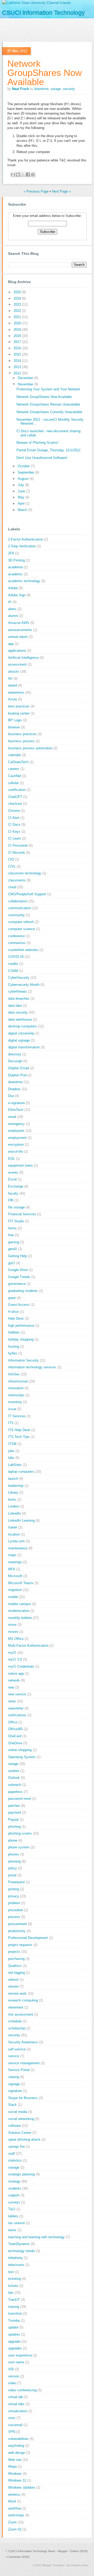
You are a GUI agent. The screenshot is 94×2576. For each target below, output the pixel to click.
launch (13, 1479)
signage (14, 2084)
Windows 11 (17, 2480)
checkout (15, 804)
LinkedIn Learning (21, 1520)
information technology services (32, 1367)
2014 (18, 361)
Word (12, 2501)
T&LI (12, 2209)
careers (14, 769)
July (21, 485)
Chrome (14, 811)
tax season (16, 2223)
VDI (11, 2369)
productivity (17, 1931)
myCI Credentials (21, 1666)
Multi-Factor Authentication (28, 1646)
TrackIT (14, 2300)
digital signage (19, 1040)
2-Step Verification (22, 546)
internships (16, 1395)
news (12, 1701)
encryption (16, 1144)
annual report (18, 637)
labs (11, 1458)
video (12, 2383)
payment (15, 1812)
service (14, 2056)
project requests (20, 1945)
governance (17, 1284)
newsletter (16, 1708)
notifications (17, 1715)
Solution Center (20, 2133)
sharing (14, 2077)
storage (14, 2167)
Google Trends (19, 1277)
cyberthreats (17, 991)
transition (15, 2313)
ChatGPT (15, 797)
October (24, 466)
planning (14, 1861)
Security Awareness (23, 2042)
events (13, 1172)
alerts (12, 609)
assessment (17, 664)
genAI (13, 1249)
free (11, 1235)
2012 (18, 373)
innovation (16, 1388)
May (22, 497)
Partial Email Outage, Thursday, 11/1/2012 (48, 450)
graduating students (23, 1291)
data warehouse (20, 1019)
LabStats (15, 1465)
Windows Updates (22, 2487)
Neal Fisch (21, 89)
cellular (13, 783)
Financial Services (22, 1214)
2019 (18, 330)
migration (15, 1590)
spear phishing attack (24, 2139)
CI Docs (14, 825)
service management (24, 2063)
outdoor (14, 1771)
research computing (23, 2000)
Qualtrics (15, 1966)
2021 (18, 317)
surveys (14, 2202)
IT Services (17, 1416)
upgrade (14, 2341)
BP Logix (15, 720)
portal (12, 1875)
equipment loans (20, 1165)
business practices (22, 734)
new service (17, 1694)
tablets (13, 2216)
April (22, 504)
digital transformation (24, 1047)
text (11, 2272)
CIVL (12, 866)
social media (18, 2112)
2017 (18, 342)
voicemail (15, 2425)
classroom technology (25, 873)
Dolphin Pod (17, 1075)
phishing (14, 1827)
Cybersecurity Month (24, 985)
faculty (13, 1193)
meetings (15, 1562)
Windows (15, 2474)
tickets (13, 2286)
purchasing (16, 1959)
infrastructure (18, 1381)
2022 (18, 311)
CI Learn (14, 838)
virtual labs (16, 2404)
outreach (15, 1785)
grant (12, 1298)
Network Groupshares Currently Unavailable (49, 412)
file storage (16, 1207)
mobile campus (20, 1604)
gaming (14, 1242)
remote (13, 1986)
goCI (12, 1263)
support (14, 2195)
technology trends (22, 2251)
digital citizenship (21, 1033)
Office (13, 1722)
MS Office (16, 1639)
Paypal (13, 1819)
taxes (12, 2230)
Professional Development (28, 1938)
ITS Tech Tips (19, 1437)
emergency (16, 1124)
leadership (16, 1486)
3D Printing (16, 560)
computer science (22, 929)
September (27, 472)
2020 (18, 323)
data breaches (19, 999)
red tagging (16, 1973)
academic (15, 574)
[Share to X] (23, 175)
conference (16, 936)
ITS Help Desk (19, 1430)
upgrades (15, 2348)
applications (17, 651)
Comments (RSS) (18, 2557)
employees (16, 1131)
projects (14, 1952)
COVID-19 (16, 957)
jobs (11, 1451)
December (26, 378)
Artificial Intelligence (23, 658)
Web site (15, 2460)
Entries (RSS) (79, 2551)
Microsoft (15, 1576)
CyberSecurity (19, 978)
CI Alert (14, 818)
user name (16, 2362)
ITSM (12, 1444)
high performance (21, 1326)
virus (12, 2418)
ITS (11, 1423)
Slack (12, 2105)
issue (12, 1409)
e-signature (16, 1103)
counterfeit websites (23, 950)
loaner (13, 1527)
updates (14, 2334)
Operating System (22, 1757)
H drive (13, 1312)
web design (17, 2453)
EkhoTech (16, 1110)
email (12, 1117)
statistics (15, 2160)
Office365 (15, 1729)
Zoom (12, 2522)
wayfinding (16, 2446)
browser (14, 727)
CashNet (15, 776)
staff (11, 2154)
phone (13, 1840)
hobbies (14, 1332)
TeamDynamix (19, 2244)
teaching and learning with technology (36, 2237)
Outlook (14, 1778)
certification (17, 790)
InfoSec (14, 1374)
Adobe (13, 588)
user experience (20, 2355)
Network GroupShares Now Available (45, 73)
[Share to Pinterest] (33, 175)
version (14, 2376)
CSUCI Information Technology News (32, 2551)
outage (56, 89)
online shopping (20, 1750)
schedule (15, 2021)
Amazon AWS (19, 623)
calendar (14, 755)
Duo (11, 1096)
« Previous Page (36, 191)
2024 (18, 298)
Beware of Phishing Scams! (37, 443)
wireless (14, 2495)
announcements (20, 630)
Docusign (15, 1061)
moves (13, 1632)
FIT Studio (16, 1221)
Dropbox (14, 1089)
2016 (18, 348)
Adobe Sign (17, 595)
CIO (11, 859)
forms (12, 1228)
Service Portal (19, 2070)
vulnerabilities (18, 2439)
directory (15, 1054)
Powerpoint (16, 1882)
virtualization (18, 2411)
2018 (18, 336)
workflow (15, 2508)
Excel (12, 1179)
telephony (15, 2258)
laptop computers (21, 1472)
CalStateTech (18, 762)
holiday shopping (21, 1339)
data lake (15, 1006)
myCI (12, 1653)
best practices (19, 706)
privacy (14, 1896)
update (13, 2327)
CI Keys (14, 832)
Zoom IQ (15, 2529)
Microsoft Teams (21, 1583)
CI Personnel (18, 845)
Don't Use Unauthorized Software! (42, 458)
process (14, 1917)
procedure (16, 1910)
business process (21, 741)
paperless (15, 1792)
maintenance (18, 1548)
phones (14, 1854)
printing (14, 1889)
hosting (14, 1346)
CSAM (13, 971)
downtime (41, 89)
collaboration (18, 901)
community (16, 915)
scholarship (17, 2028)
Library (13, 1492)
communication (20, 908)
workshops (16, 2515)
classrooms (17, 880)
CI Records (17, 853)
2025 (18, 292)
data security (18, 1012)
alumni (13, 616)
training (14, 2307)
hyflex (13, 1353)
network (14, 1680)
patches (14, 1806)
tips (11, 2293)
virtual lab (15, 2397)
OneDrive (15, 1743)
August (24, 479)
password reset (20, 1799)
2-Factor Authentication (26, 539)
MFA (12, 1569)
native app (16, 1674)
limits (12, 1500)
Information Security (23, 1360)
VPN (12, 2432)
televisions (16, 2265)
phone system (19, 1847)
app (11, 644)
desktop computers (23, 1026)
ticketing (14, 2279)
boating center (19, 713)
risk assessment (21, 2014)
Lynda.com (16, 1541)
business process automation (30, 748)
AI (10, 602)
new (11, 1687)
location (14, 1534)
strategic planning (21, 2174)
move (12, 1625)
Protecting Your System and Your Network (48, 389)
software (14, 2126)
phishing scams (20, 1833)
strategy (14, 2181)
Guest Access (19, 1305)
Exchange (16, 1186)
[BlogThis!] (18, 175)
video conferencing (22, 2390)
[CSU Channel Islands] (37, 3)
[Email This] (13, 175)
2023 (18, 304)
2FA (11, 553)
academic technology (24, 581)
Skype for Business (23, 2098)
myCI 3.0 (15, 1659)
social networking (21, 2119)
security (69, 89)
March (23, 510)
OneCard (15, 1736)
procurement (17, 1924)
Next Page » (61, 191)
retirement (16, 2007)
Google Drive (18, 1270)
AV (10, 679)
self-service (17, 2049)
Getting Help (17, 1256)
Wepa (12, 2467)
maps (12, 1555)
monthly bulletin (20, 1618)
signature (15, 2091)
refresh (13, 1980)
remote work (17, 1993)
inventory (15, 1402)
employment (17, 1138)
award (13, 685)
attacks (14, 671)
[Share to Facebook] (28, 175)
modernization (19, 1611)
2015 (18, 354)
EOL (11, 1159)
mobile (13, 1597)
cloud (12, 887)
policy (13, 1868)
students (15, 2188)
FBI (11, 1200)
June (22, 491)
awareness (16, 692)
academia (15, 567)
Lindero (14, 1506)
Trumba (14, 2321)
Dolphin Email (19, 1068)
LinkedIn (14, 1513)
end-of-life (16, 1152)
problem (14, 1903)
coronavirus (17, 943)
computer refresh (21, 922)
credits (13, 964)
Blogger (63, 2551)
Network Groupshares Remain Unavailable (48, 404)
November (26, 384)
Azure (13, 699)
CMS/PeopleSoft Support (27, 894)
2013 (18, 367)
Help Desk (16, 1318)
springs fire (16, 2147)
